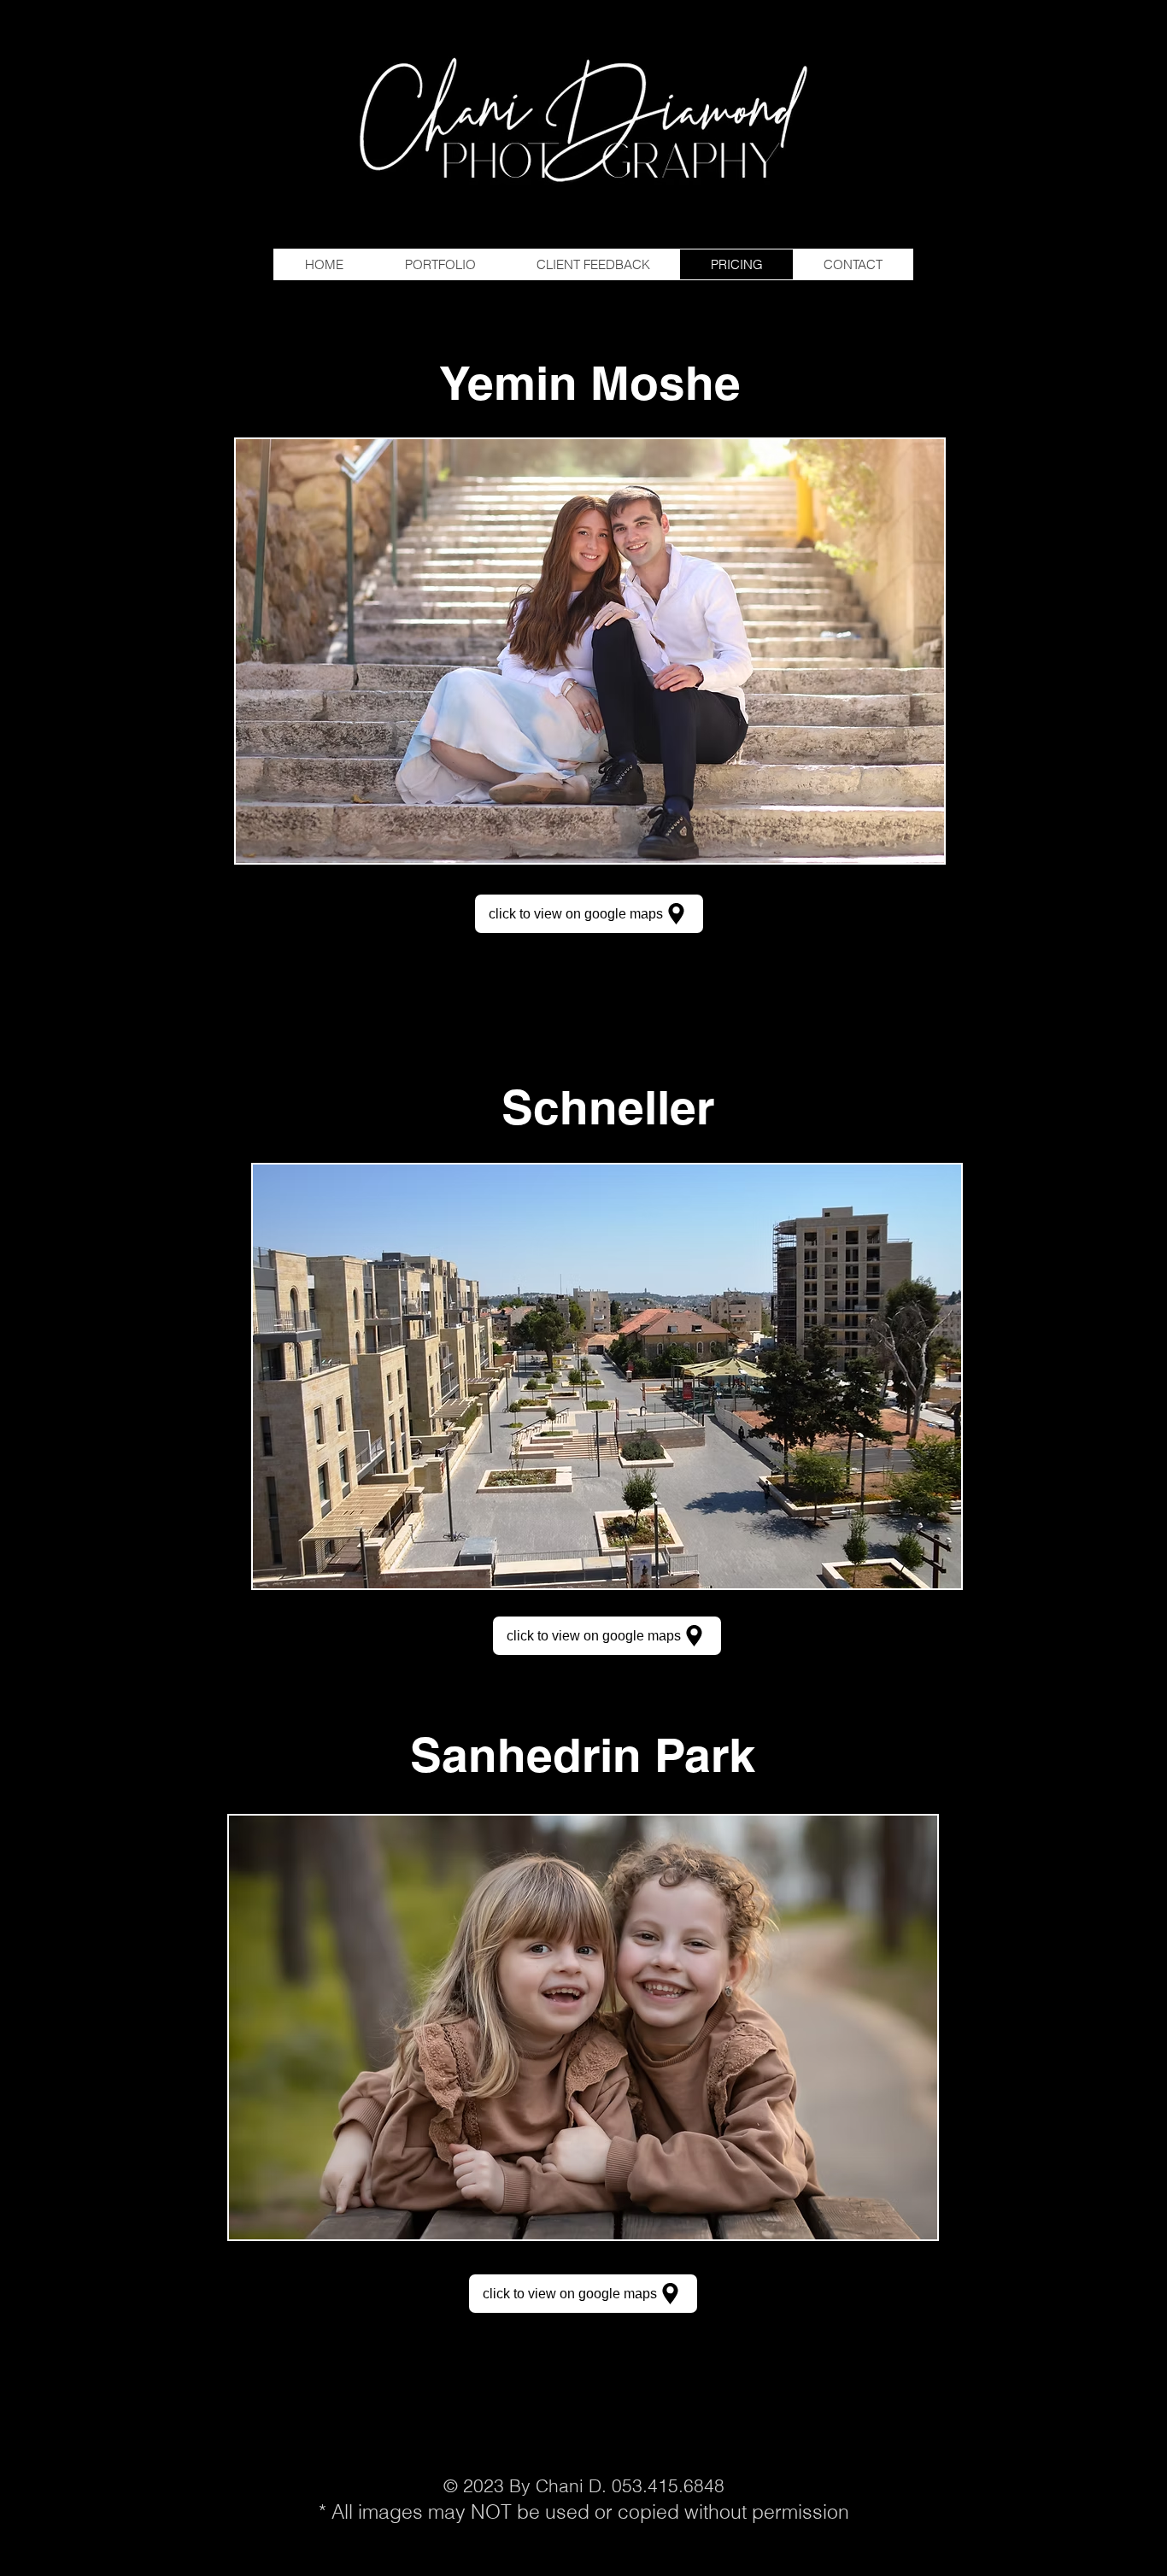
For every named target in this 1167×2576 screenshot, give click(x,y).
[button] (590, 651)
